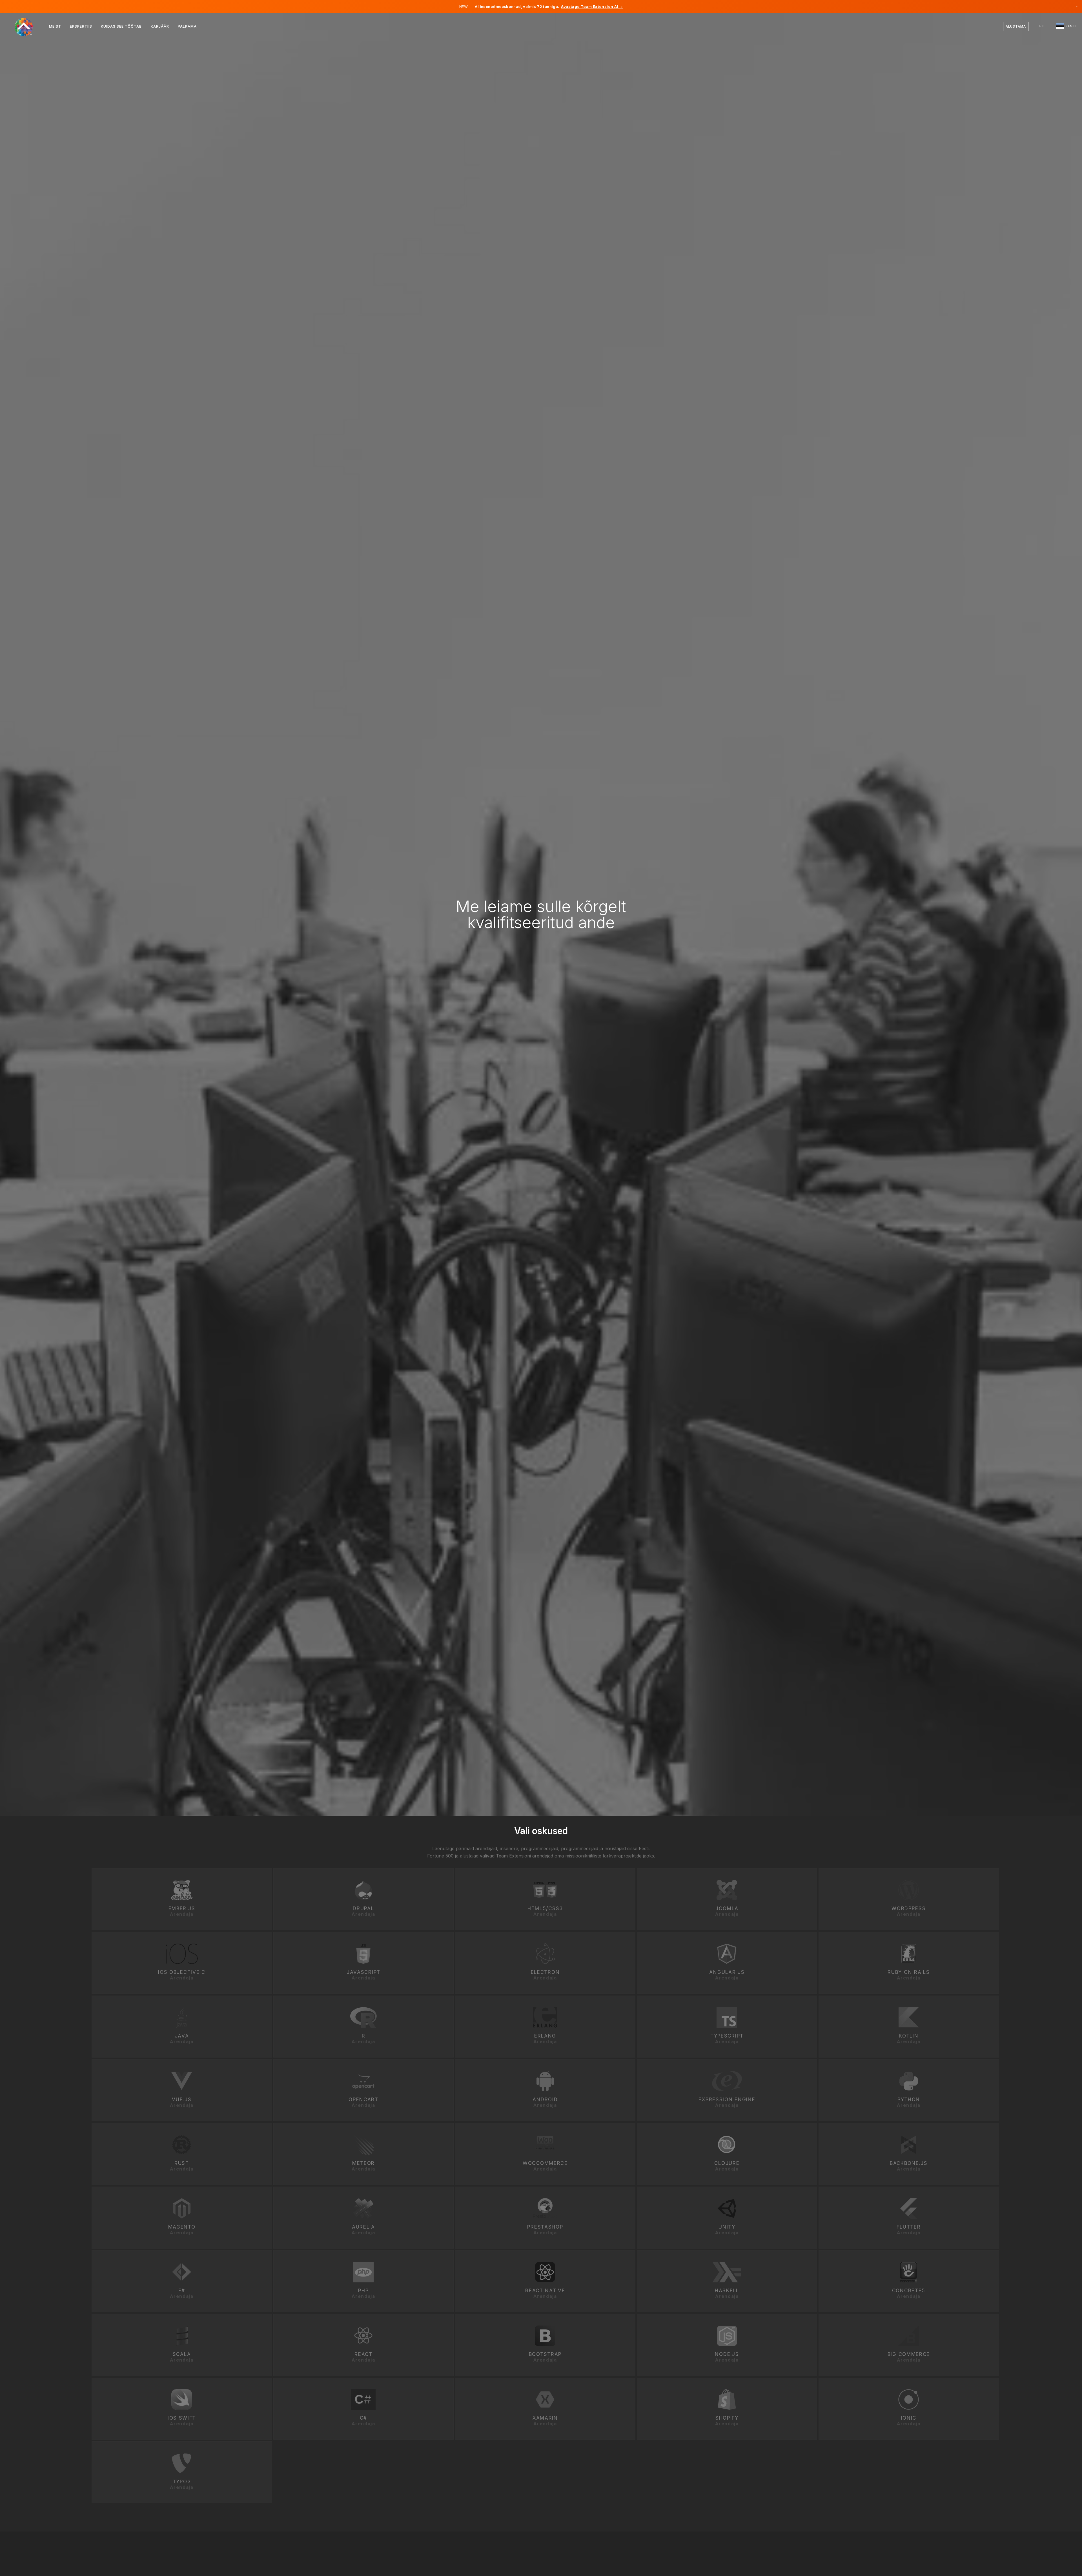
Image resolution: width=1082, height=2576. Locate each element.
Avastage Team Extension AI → (592, 6)
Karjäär (160, 26)
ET (1042, 26)
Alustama (1016, 26)
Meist (55, 26)
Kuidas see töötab (121, 26)
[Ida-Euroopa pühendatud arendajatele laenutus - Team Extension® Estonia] (27, 26)
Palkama (187, 26)
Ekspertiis (81, 26)
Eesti (1071, 26)
